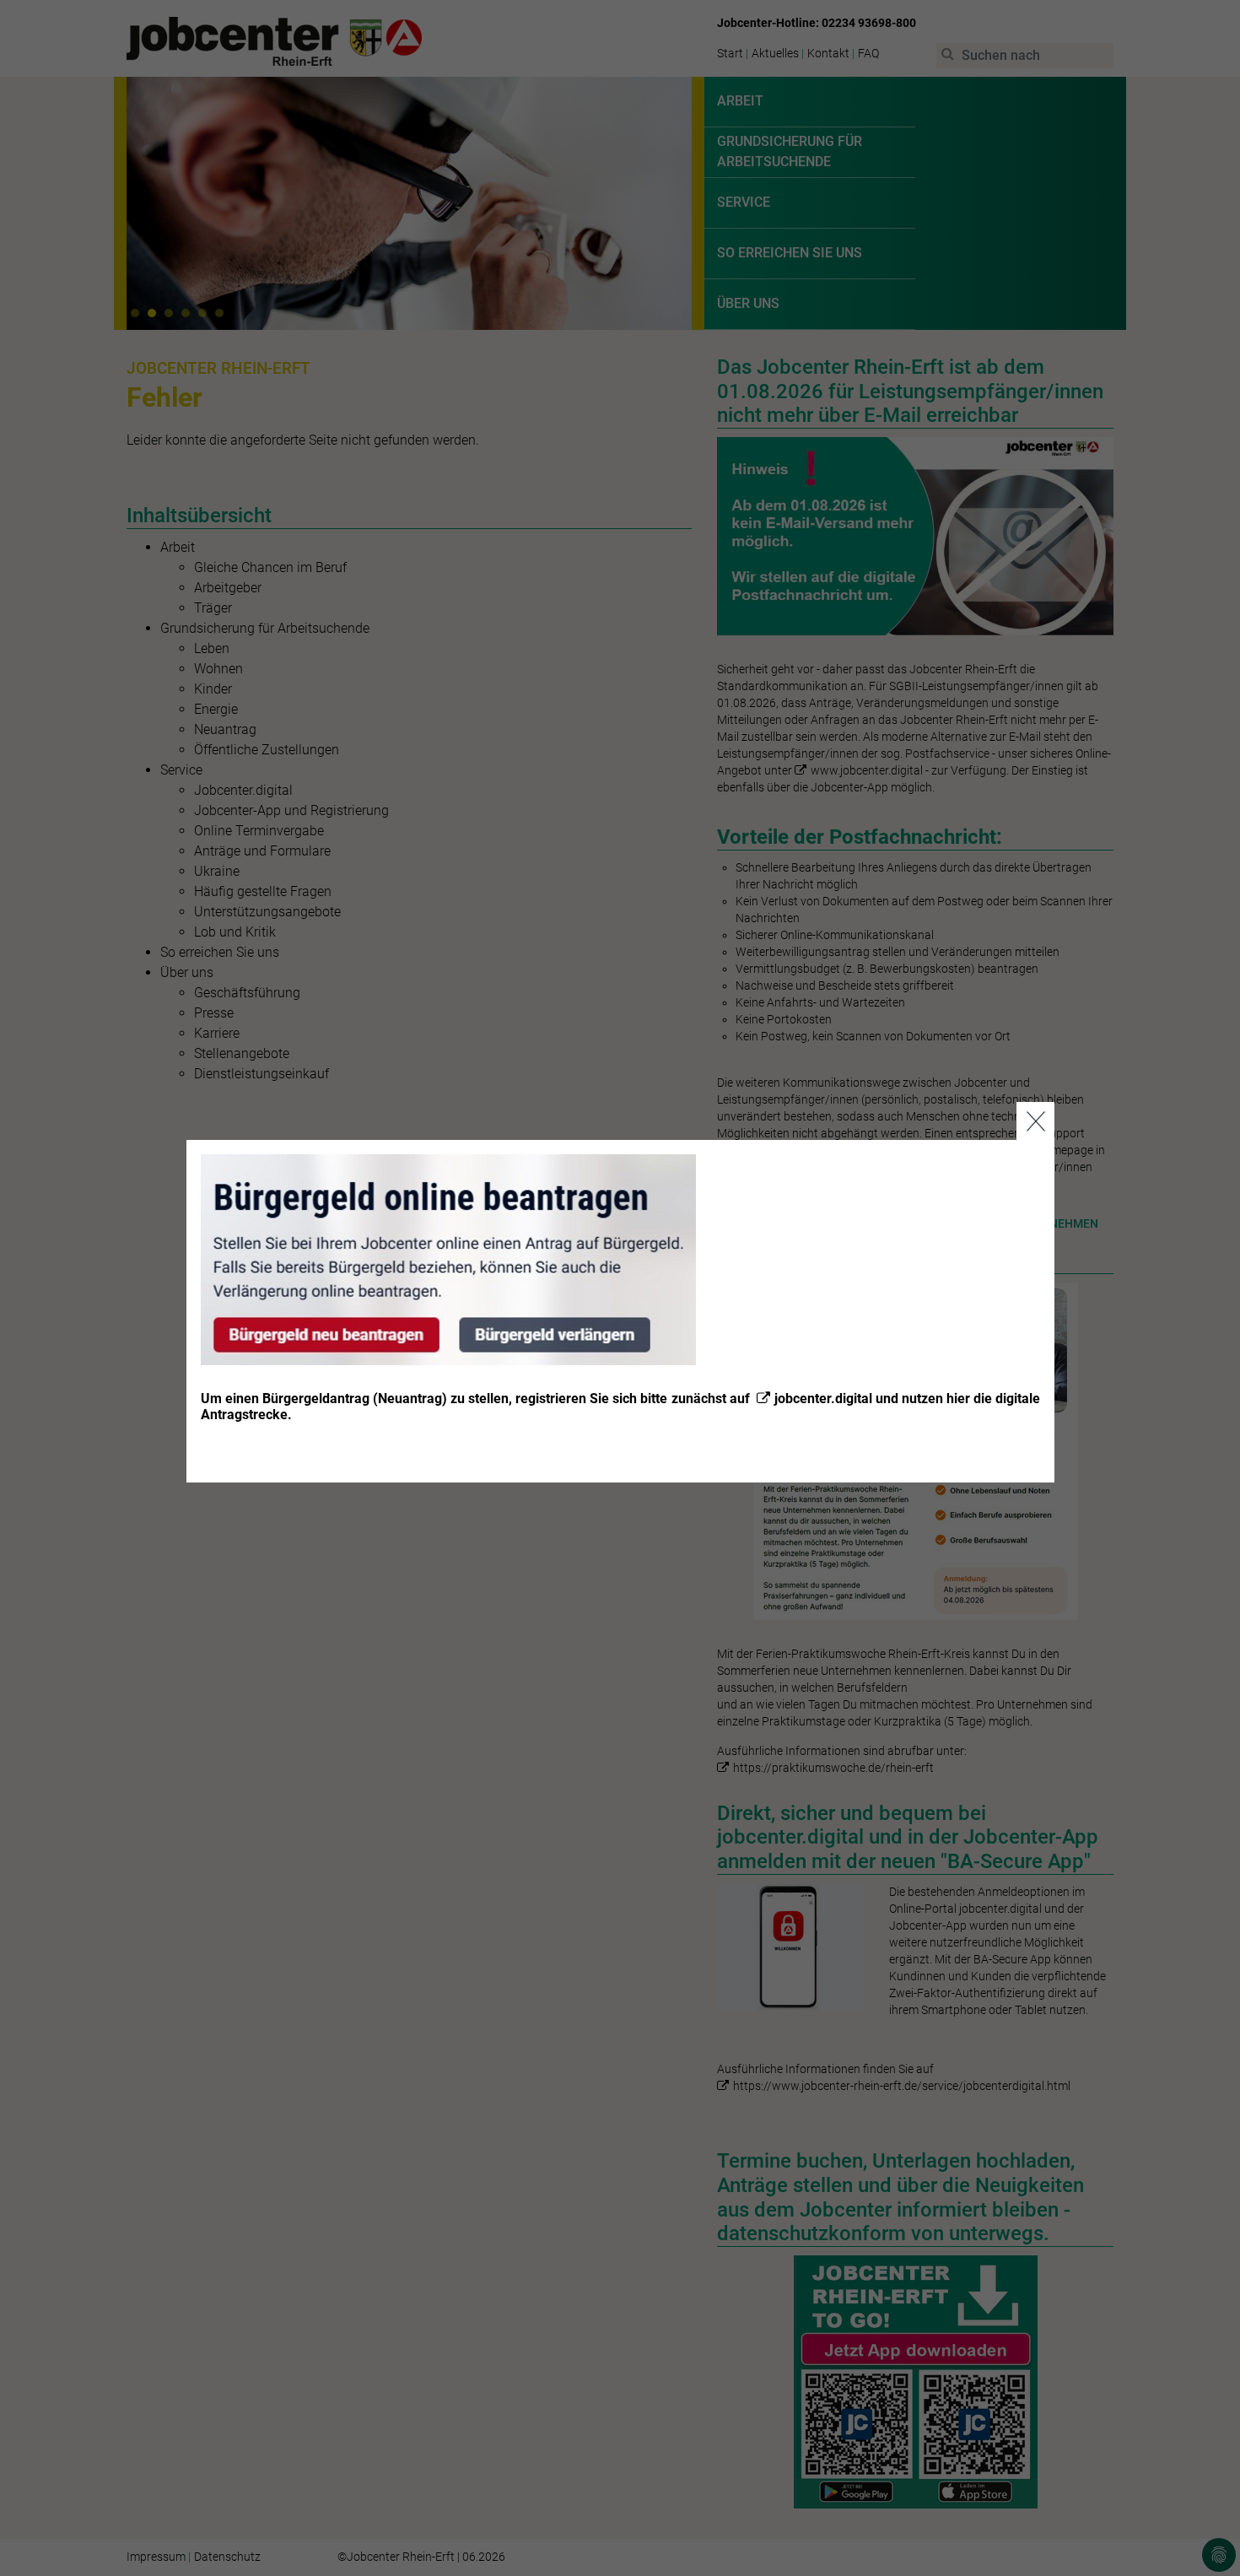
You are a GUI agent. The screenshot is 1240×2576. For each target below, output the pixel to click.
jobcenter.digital (823, 1399)
